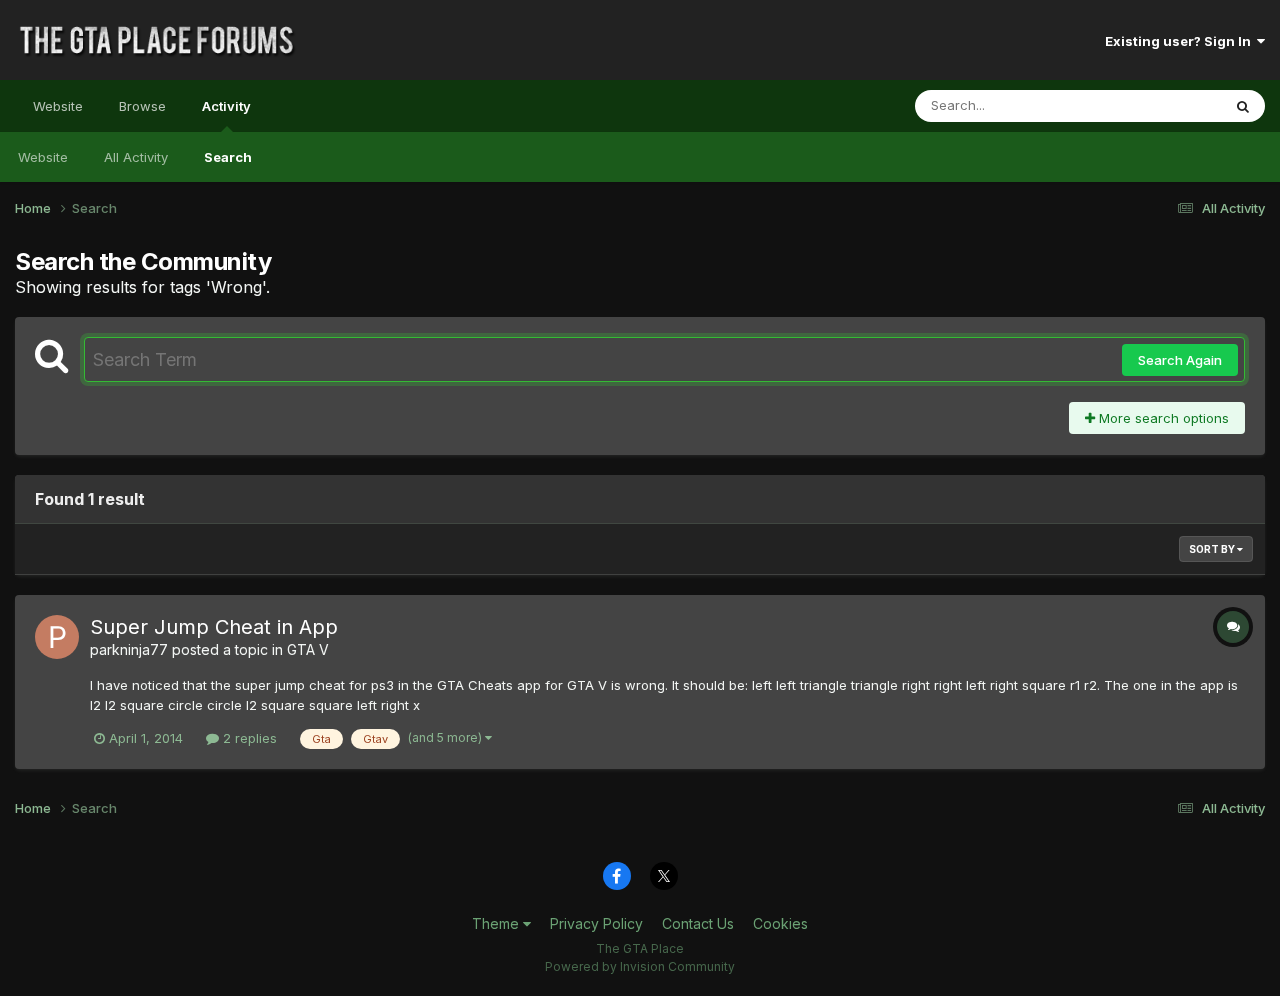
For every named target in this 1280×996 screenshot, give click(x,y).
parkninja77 (129, 649)
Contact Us (698, 923)
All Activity (136, 157)
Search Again (1180, 360)
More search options (1162, 418)
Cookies (780, 923)
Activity (226, 106)
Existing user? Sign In (1181, 41)
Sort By (1213, 549)
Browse (142, 106)
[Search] (1243, 106)
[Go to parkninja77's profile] (57, 637)
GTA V (308, 649)
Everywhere (1159, 105)
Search (228, 157)
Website (58, 106)
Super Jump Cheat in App (214, 627)
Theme (497, 923)
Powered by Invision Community (640, 966)
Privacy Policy (596, 923)
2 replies (248, 738)
